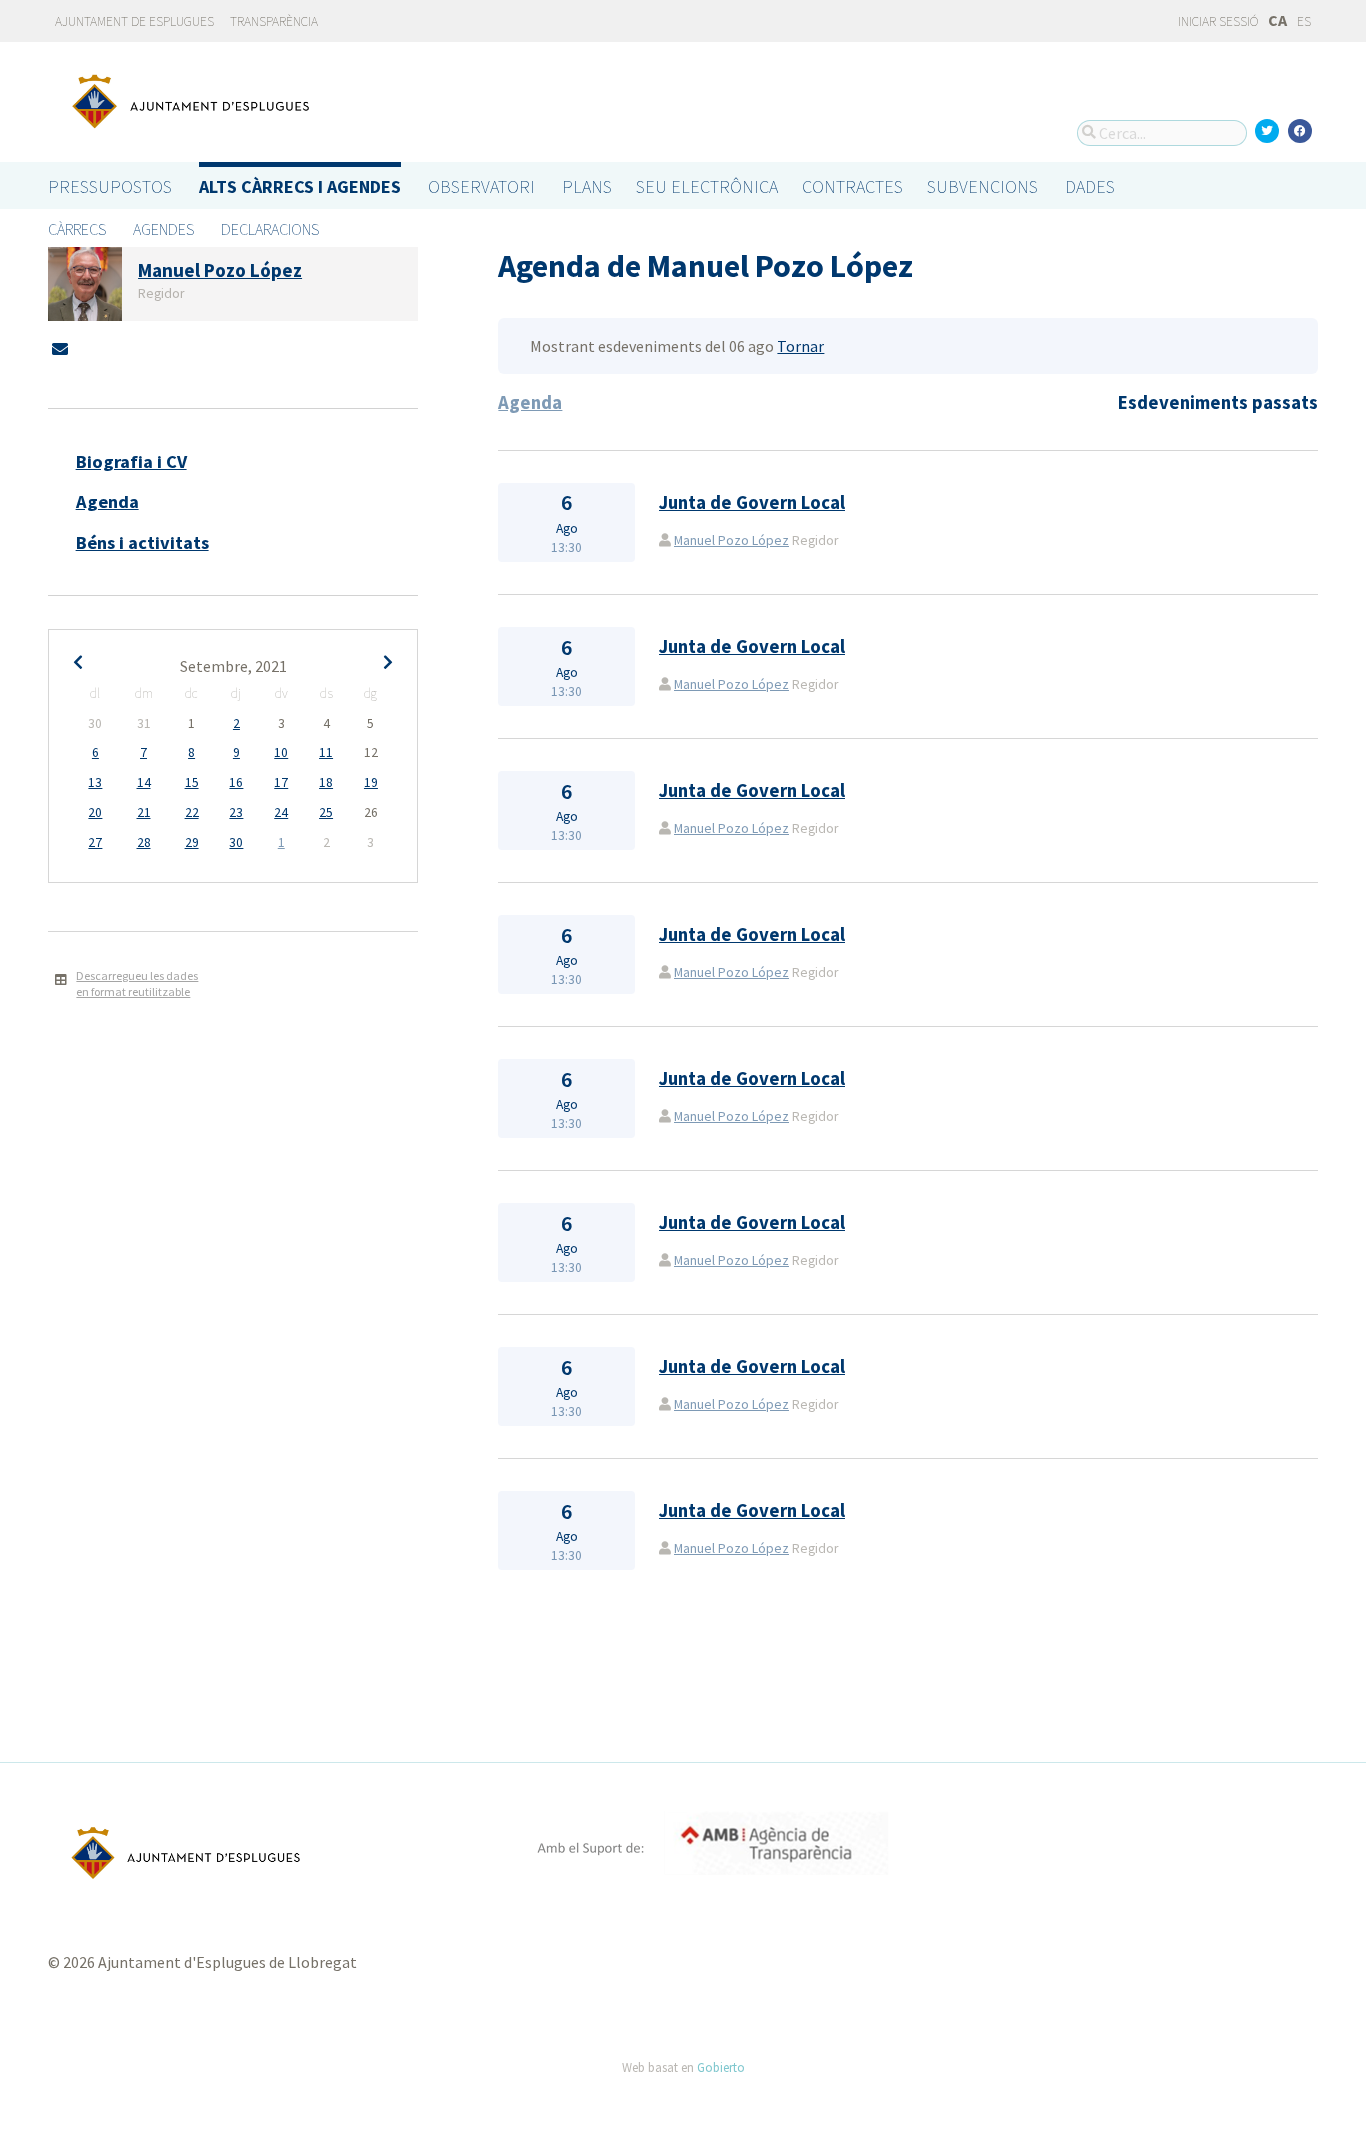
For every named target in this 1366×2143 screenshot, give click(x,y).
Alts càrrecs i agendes (300, 186)
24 (281, 812)
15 (192, 782)
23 (236, 812)
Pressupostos (110, 186)
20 (95, 812)
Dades (1090, 186)
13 (95, 782)
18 (326, 782)
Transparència (274, 21)
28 (144, 842)
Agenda (107, 501)
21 (144, 812)
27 (95, 842)
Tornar (800, 346)
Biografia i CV (131, 461)
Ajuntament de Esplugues (134, 21)
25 (326, 812)
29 (192, 842)
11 (326, 752)
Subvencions (982, 186)
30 (236, 842)
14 (144, 782)
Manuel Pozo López (731, 540)
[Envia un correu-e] (60, 349)
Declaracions (270, 229)
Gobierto (721, 2067)
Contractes (852, 186)
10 (281, 752)
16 (236, 782)
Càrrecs (77, 229)
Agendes (163, 229)
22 (192, 812)
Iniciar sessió (1217, 21)
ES (1304, 21)
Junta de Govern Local (752, 502)
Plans (587, 186)
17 (281, 782)
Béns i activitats (142, 542)
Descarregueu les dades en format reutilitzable (137, 984)
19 (371, 782)
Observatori (481, 186)
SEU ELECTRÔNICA (707, 186)
